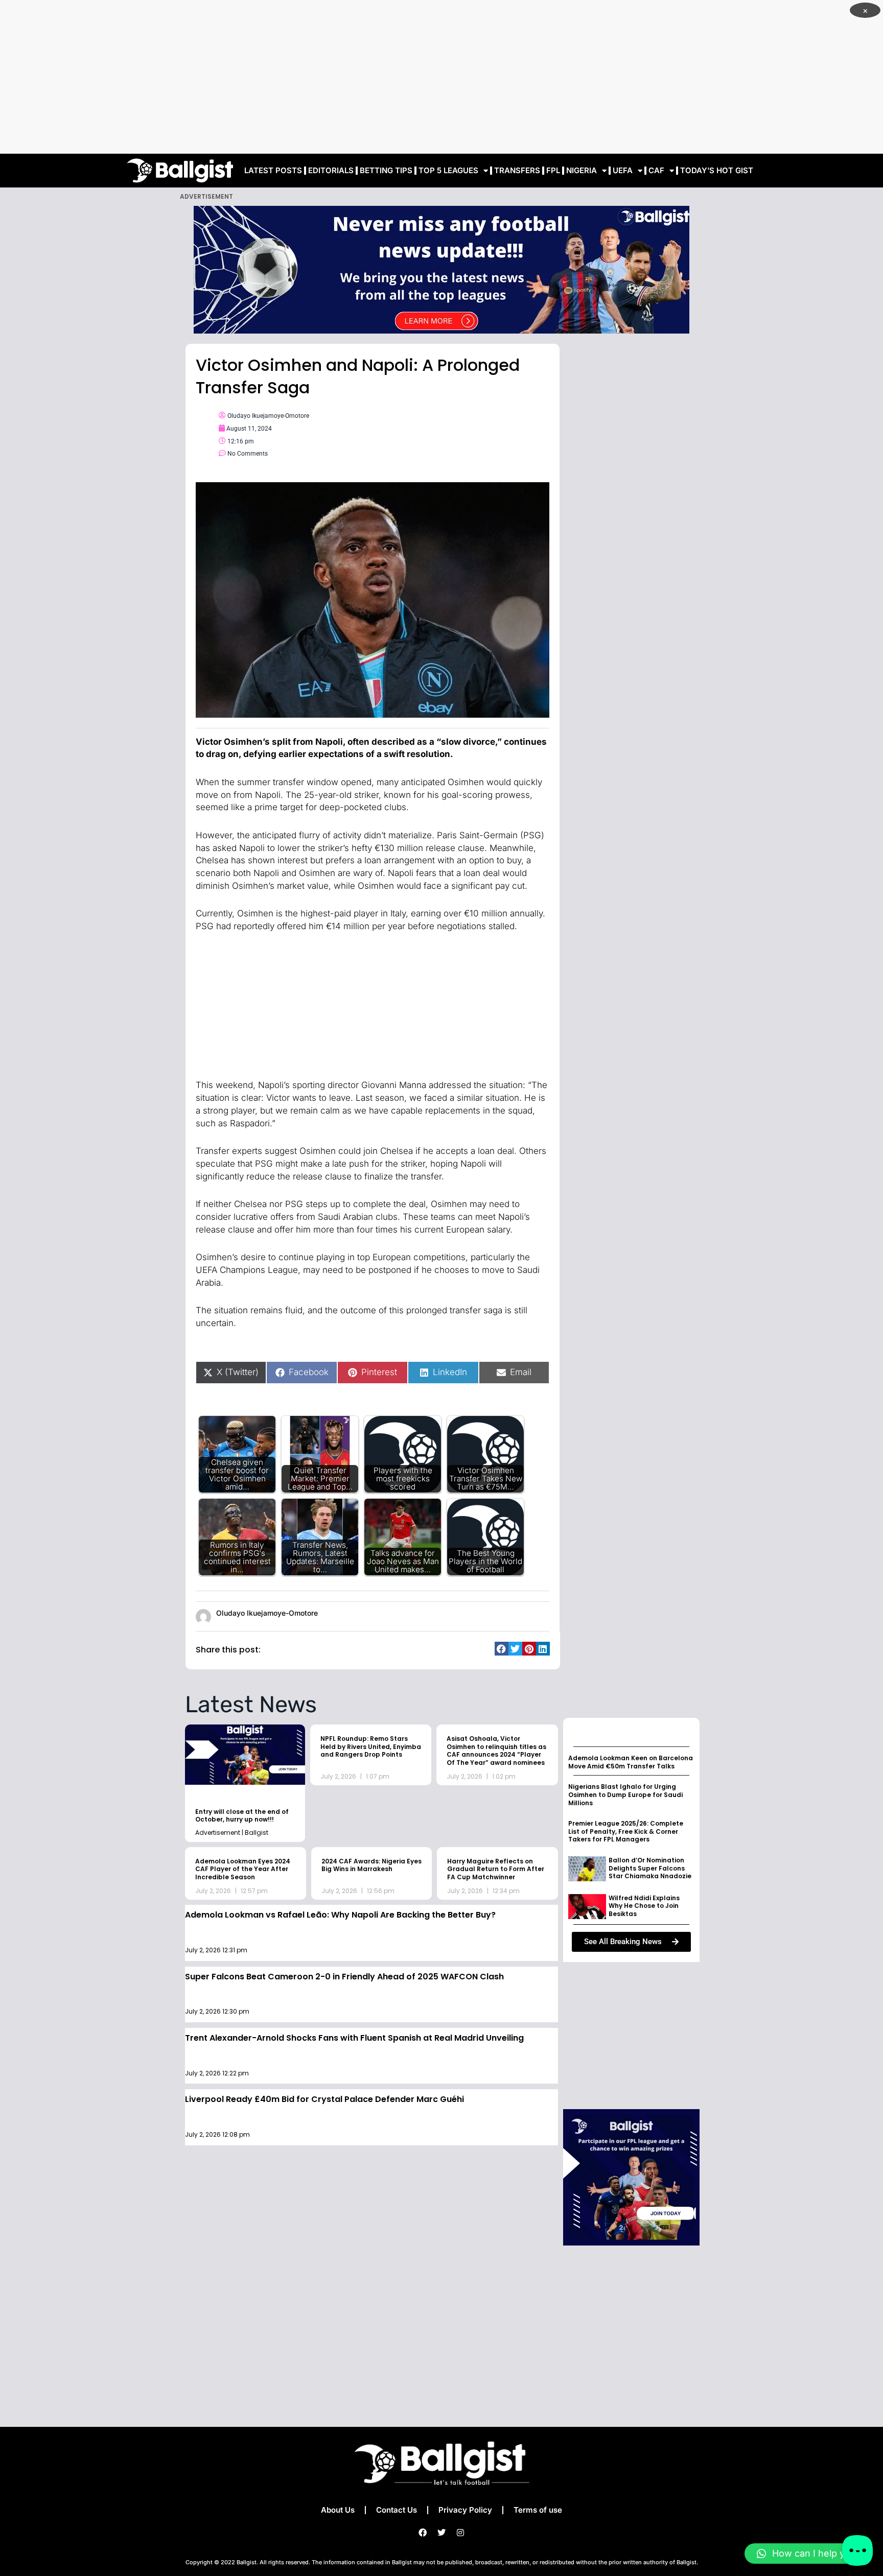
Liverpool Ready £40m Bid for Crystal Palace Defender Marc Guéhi (324, 2099)
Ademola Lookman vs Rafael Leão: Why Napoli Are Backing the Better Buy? (340, 1915)
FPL (553, 170)
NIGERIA (582, 170)
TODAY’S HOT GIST (717, 170)
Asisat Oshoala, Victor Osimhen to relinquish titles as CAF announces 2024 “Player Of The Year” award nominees (496, 1751)
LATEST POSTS (273, 170)
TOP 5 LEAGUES (448, 170)
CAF (656, 170)
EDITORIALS (331, 170)
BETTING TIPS (386, 170)
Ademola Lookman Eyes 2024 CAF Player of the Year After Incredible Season (243, 1869)
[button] (502, 1649)
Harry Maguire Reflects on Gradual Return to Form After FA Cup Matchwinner (496, 1869)
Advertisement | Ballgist (232, 1833)
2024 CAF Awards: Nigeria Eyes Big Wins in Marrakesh (371, 1865)
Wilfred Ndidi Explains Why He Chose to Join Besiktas (644, 1906)
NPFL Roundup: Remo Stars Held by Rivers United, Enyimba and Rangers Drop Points (371, 1746)
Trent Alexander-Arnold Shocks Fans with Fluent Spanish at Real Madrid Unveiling (354, 2038)
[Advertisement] (441, 77)
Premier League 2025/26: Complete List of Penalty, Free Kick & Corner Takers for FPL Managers (626, 1831)
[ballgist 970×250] (441, 269)
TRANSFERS (517, 170)
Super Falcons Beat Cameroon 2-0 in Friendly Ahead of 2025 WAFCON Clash (344, 1977)
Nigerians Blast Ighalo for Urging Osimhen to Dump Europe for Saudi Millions (625, 1794)
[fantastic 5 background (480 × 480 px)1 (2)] (631, 2176)
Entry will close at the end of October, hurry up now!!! (242, 1816)
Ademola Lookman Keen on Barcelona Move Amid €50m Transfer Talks (631, 1762)
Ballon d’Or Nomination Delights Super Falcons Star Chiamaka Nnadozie (650, 1868)
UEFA (623, 170)
